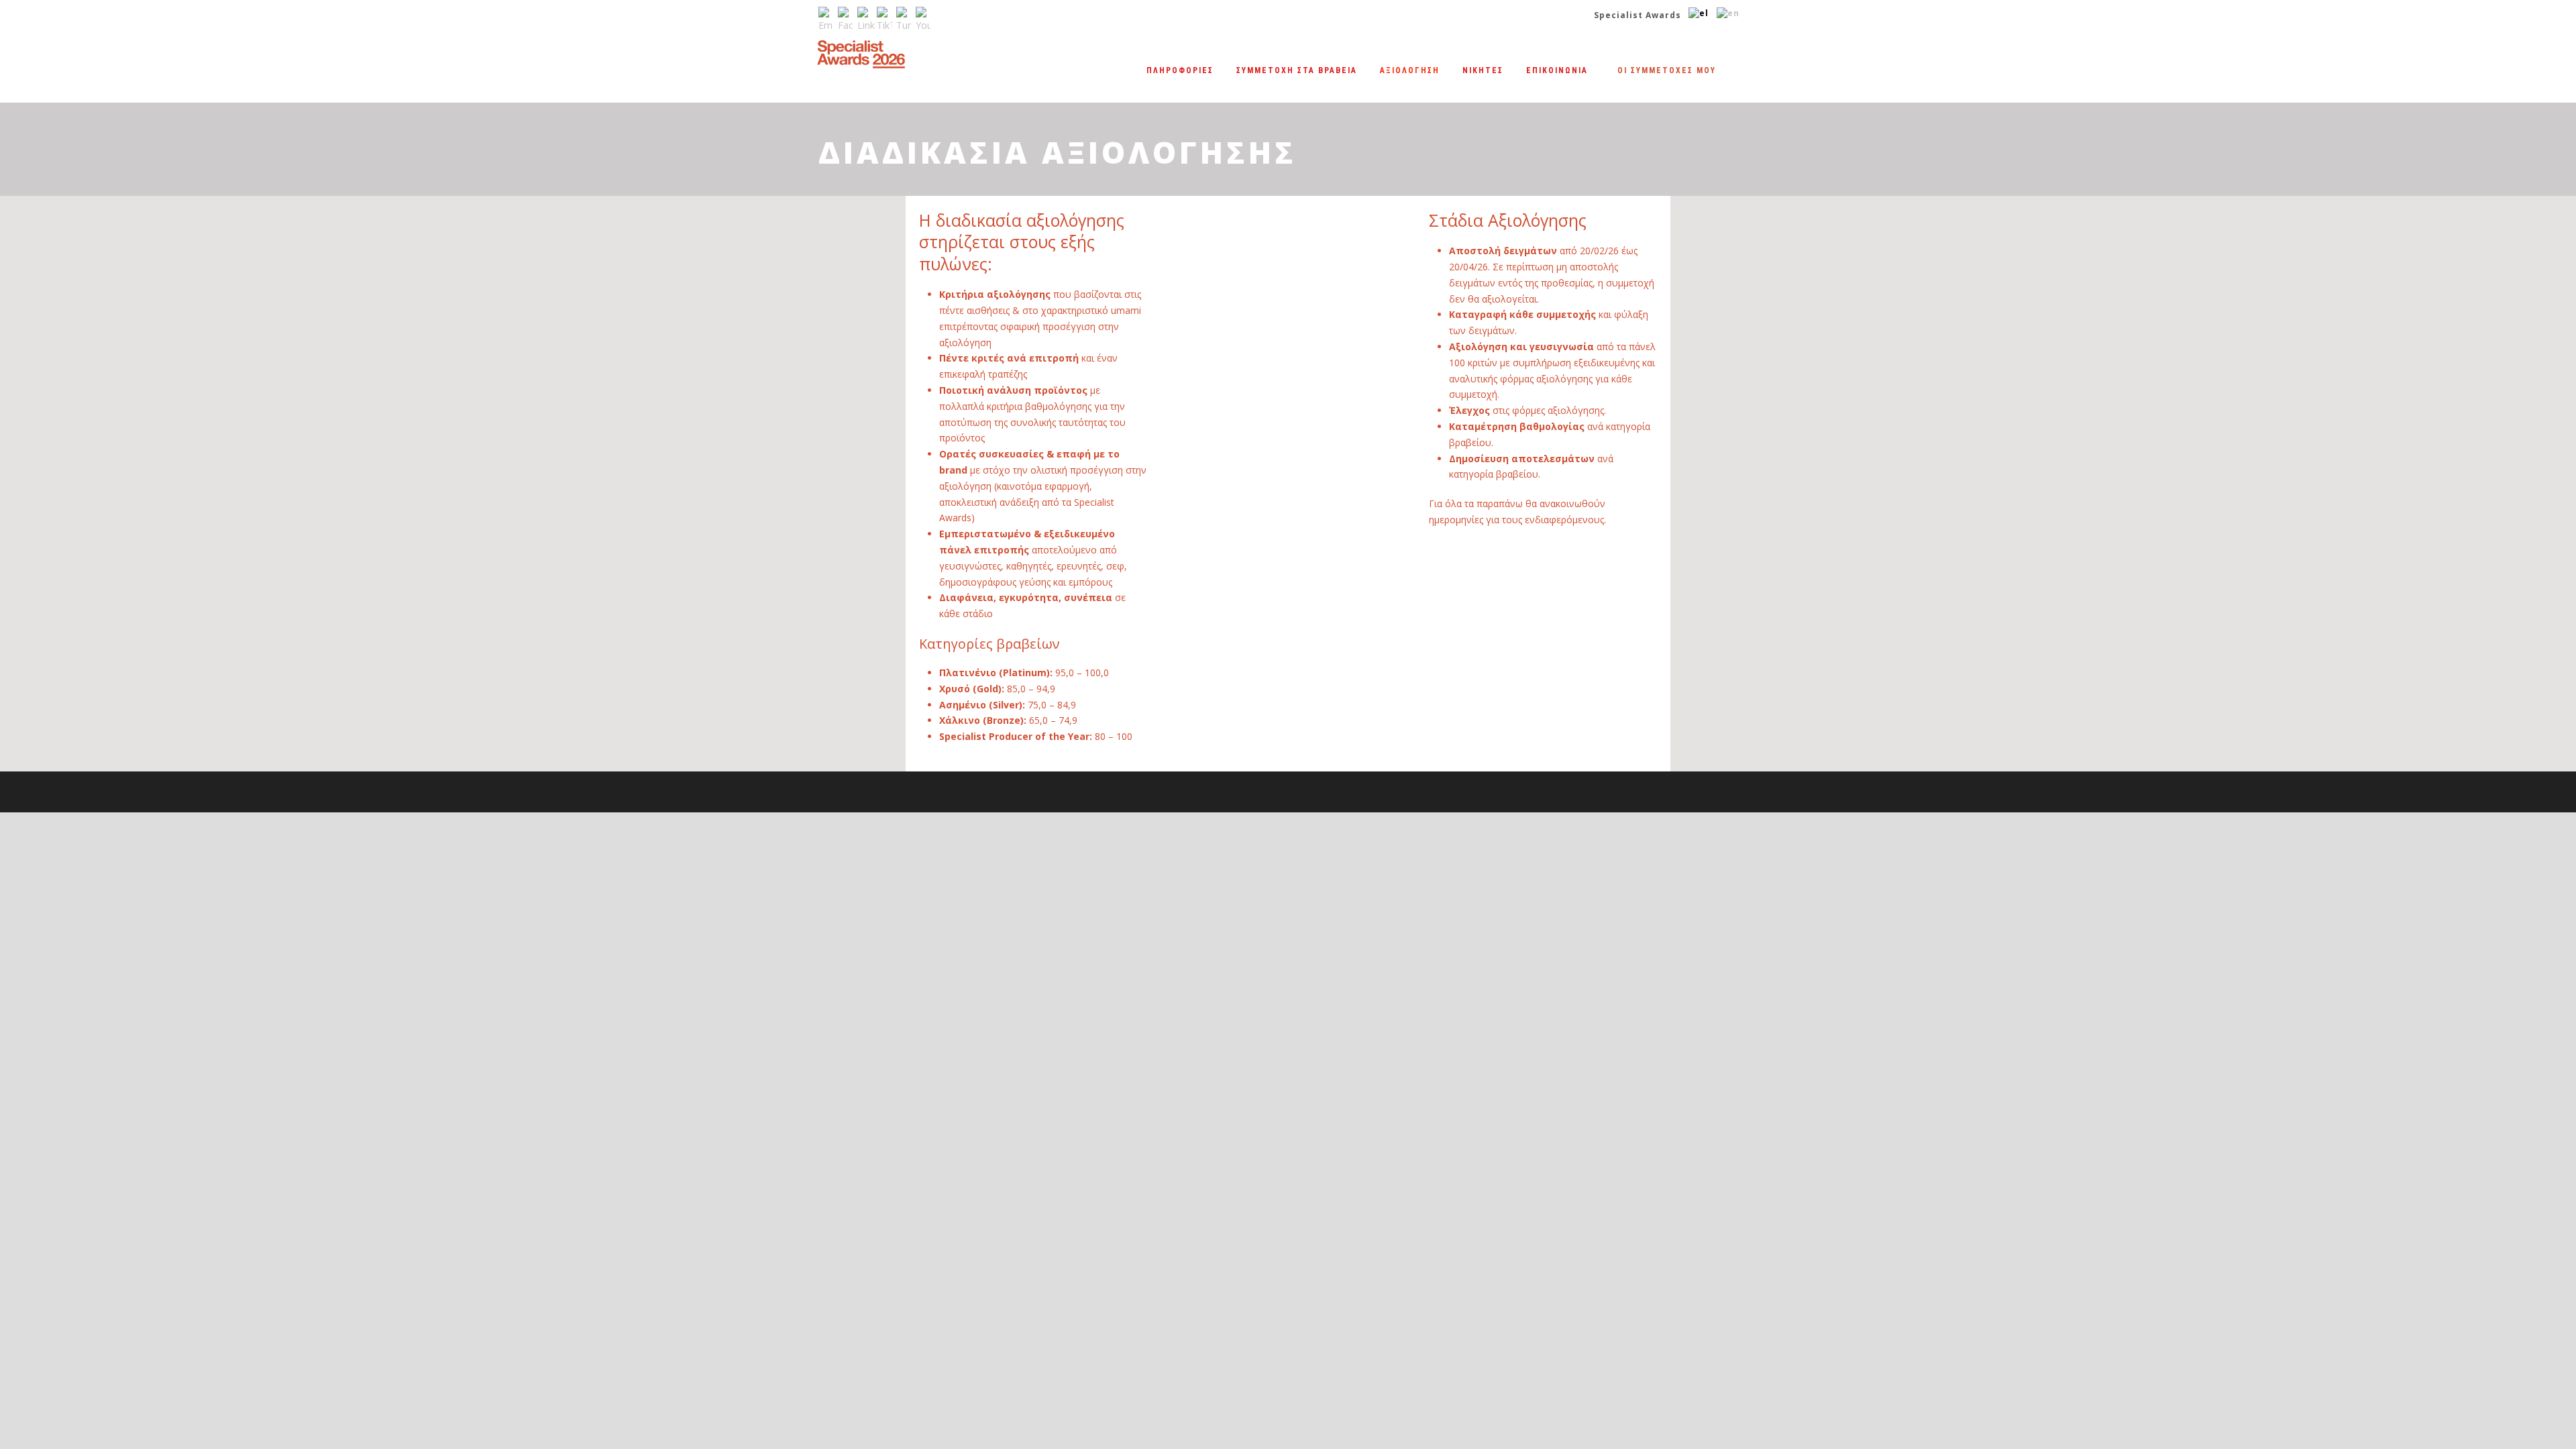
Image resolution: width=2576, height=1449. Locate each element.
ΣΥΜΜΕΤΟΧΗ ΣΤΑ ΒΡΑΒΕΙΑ (1297, 70)
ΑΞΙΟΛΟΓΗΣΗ (1410, 70)
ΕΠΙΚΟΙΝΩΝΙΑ (1557, 70)
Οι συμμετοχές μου (1667, 70)
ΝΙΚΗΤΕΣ (1483, 70)
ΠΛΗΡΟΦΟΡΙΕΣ (1180, 70)
